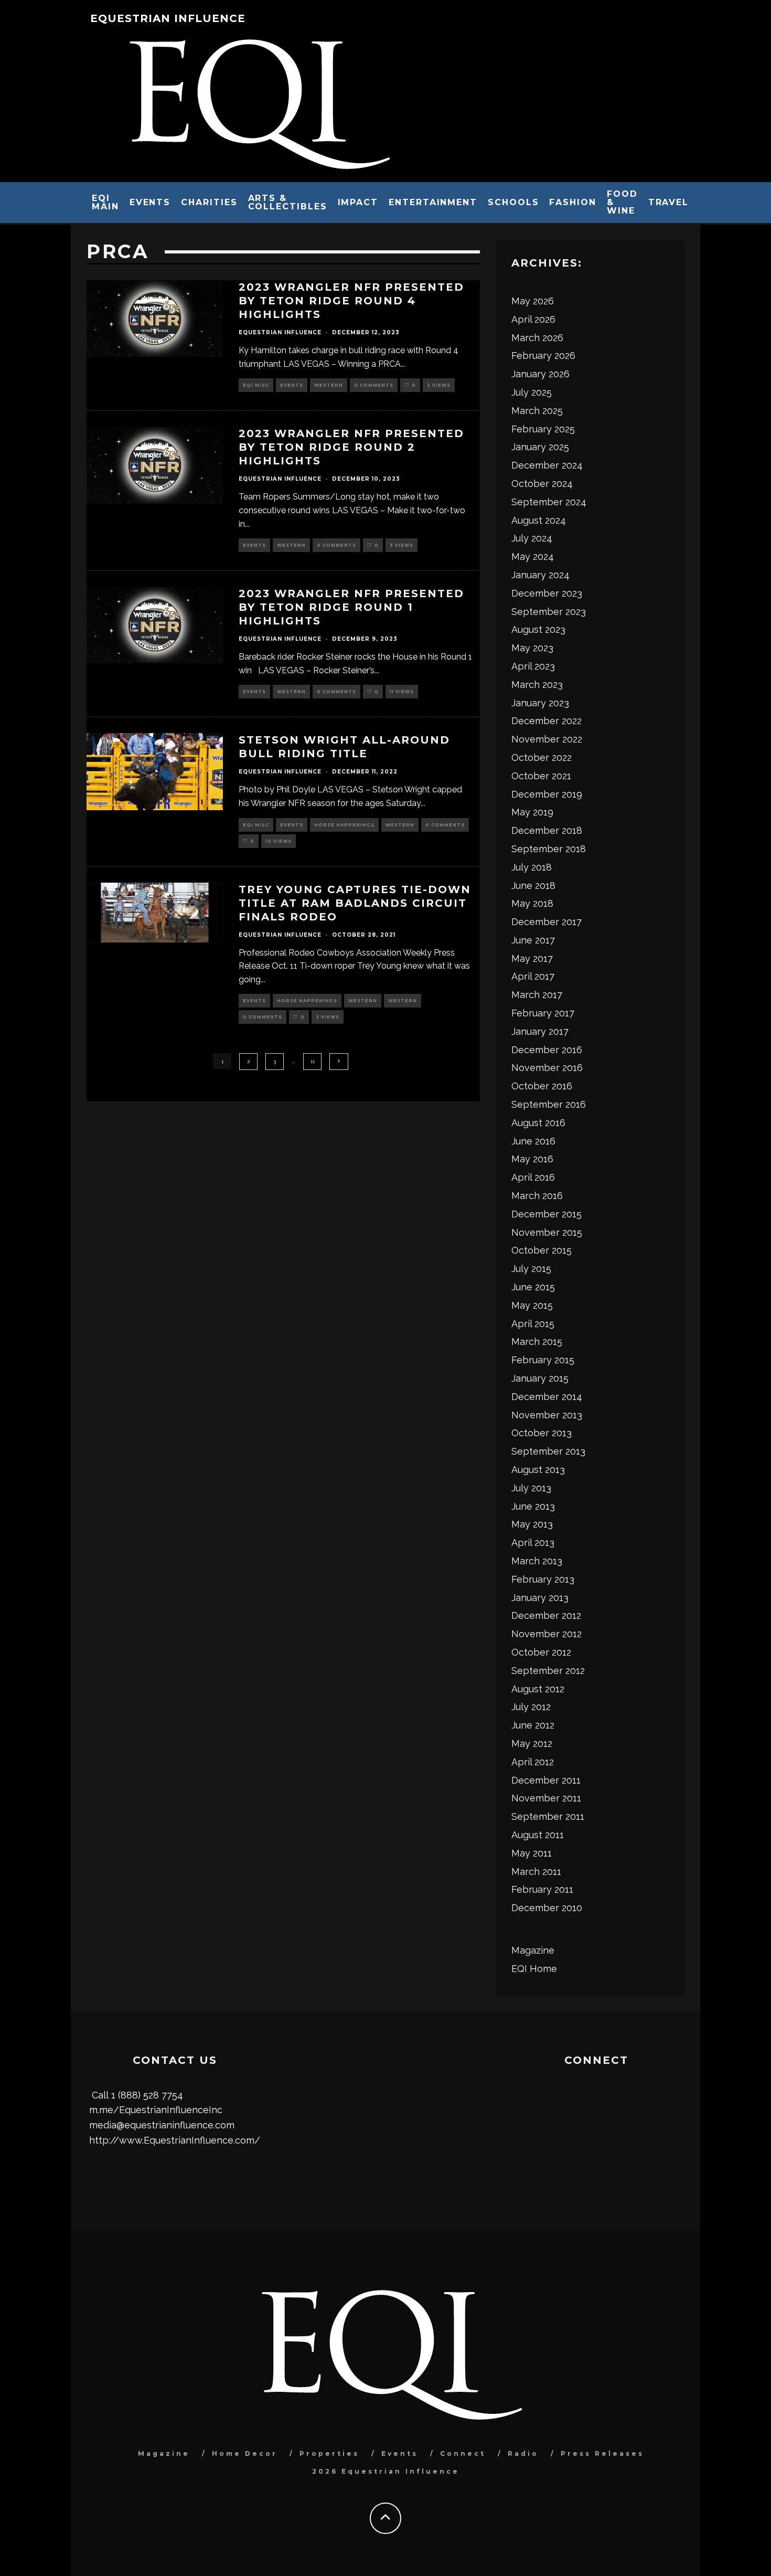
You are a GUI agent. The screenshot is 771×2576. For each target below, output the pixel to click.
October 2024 (542, 484)
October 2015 (542, 1250)
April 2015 (533, 1324)
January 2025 (540, 447)
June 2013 (533, 1506)
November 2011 (546, 1798)
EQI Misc (256, 385)
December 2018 (547, 830)
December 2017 (547, 922)
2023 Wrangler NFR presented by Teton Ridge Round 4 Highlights (351, 301)
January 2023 (540, 703)
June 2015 (533, 1287)
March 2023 (537, 685)
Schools (513, 202)
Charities (209, 202)
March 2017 (537, 995)
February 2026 (543, 356)
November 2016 (547, 1068)
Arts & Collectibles (288, 202)
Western (329, 385)
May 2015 (532, 1305)
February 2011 (542, 1889)
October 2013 (542, 1433)
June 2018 (533, 886)
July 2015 (531, 1269)
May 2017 (532, 958)
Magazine (533, 1950)
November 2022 (547, 739)
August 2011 (538, 1835)
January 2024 (540, 575)
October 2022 (542, 757)
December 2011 (546, 1780)
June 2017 (533, 940)
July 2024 (532, 538)
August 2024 (539, 520)
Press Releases (602, 2453)
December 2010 (547, 1908)
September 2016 (549, 1104)
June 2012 (533, 1725)
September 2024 (549, 502)
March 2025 (537, 411)
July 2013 (531, 1488)
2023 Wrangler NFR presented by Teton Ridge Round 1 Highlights (351, 607)
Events (150, 202)
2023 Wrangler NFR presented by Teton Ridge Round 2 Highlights (351, 447)
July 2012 (531, 1707)
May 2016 (532, 1159)
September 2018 (549, 849)
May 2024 (533, 556)
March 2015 (537, 1342)
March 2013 (537, 1561)
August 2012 (538, 1689)
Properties (329, 2453)
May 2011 (532, 1853)
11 (313, 1061)
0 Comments (374, 385)
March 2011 (536, 1872)
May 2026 (533, 301)
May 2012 (532, 1743)
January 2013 (540, 1598)
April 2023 (533, 666)
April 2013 (533, 1543)
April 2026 (533, 319)
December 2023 (547, 593)
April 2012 (533, 1762)
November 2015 (547, 1232)
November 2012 (547, 1634)
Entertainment (433, 202)
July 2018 (532, 867)
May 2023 (532, 648)
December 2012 (546, 1615)
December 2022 (547, 721)
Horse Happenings (344, 825)
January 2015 (540, 1378)
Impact (358, 202)
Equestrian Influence (168, 18)
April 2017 (533, 976)
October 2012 (541, 1652)
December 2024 (547, 465)
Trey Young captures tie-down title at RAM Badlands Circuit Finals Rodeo (355, 903)
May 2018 (532, 903)
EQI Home (534, 1969)
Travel (669, 202)
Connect (463, 2453)
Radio (523, 2453)
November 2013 (547, 1415)
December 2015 (547, 1214)
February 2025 (543, 429)
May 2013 (532, 1524)
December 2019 (547, 794)
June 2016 (533, 1141)
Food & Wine (622, 202)
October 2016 (542, 1086)
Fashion (572, 202)
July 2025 (532, 392)
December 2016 (547, 1050)
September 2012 (548, 1671)
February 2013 (543, 1579)
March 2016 (537, 1196)
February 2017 (543, 1013)
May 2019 (532, 812)
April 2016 (533, 1177)
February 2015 (543, 1360)
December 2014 (547, 1397)
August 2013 (538, 1470)
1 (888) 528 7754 (147, 2095)
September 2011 (548, 1816)
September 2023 (549, 612)
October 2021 (541, 776)
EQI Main (105, 202)
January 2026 (540, 374)
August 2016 (538, 1123)
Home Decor (245, 2453)
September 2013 (548, 1451)
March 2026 (537, 338)
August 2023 (538, 629)
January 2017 (540, 1031)
